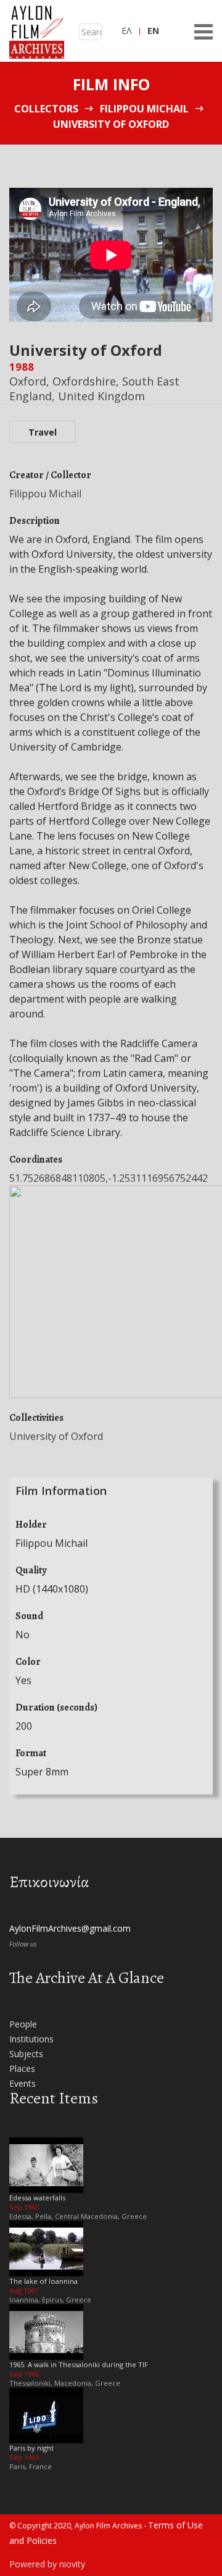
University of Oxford (56, 1436)
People (23, 2024)
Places (22, 2069)
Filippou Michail (144, 109)
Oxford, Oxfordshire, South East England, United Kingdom (94, 388)
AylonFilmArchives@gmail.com (70, 1928)
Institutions (31, 2039)
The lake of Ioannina (43, 2281)
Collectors (46, 109)
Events (23, 2083)
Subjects (26, 2054)
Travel (43, 432)
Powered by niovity (47, 2564)
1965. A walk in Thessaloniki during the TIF (79, 2364)
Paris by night (31, 2448)
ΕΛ (126, 31)
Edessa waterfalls (37, 2198)
